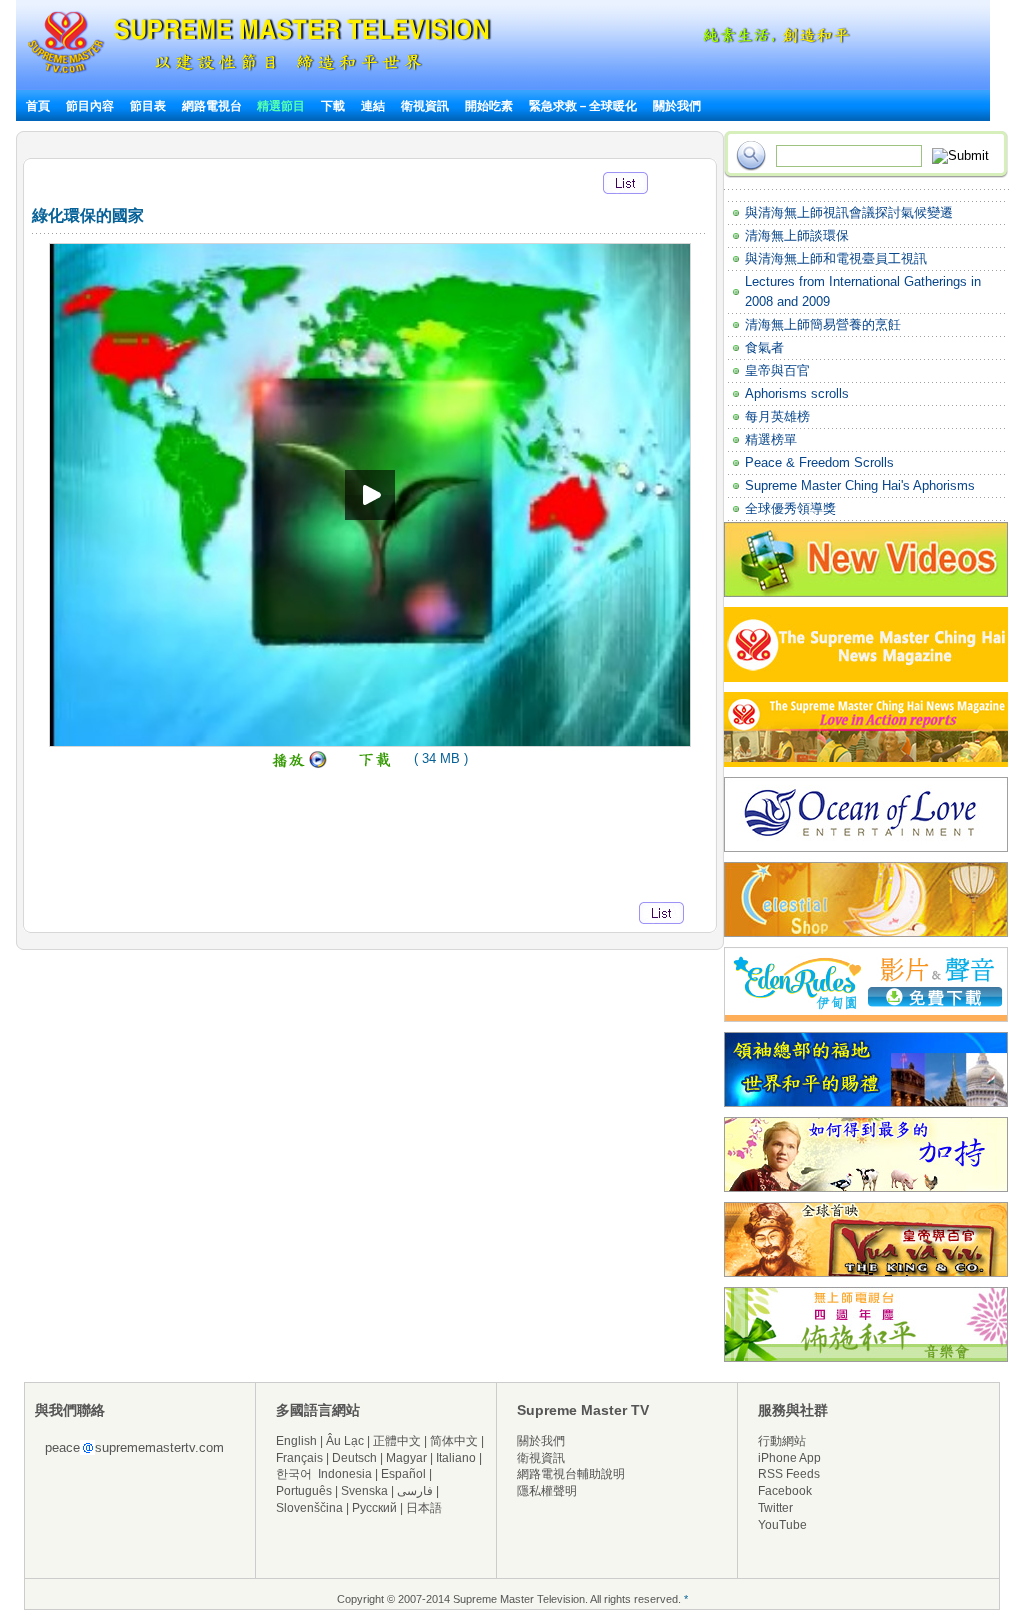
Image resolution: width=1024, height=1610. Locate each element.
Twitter (775, 1508)
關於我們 (677, 106)
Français (299, 1458)
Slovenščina (309, 1508)
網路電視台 (213, 106)
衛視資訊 (425, 106)
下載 (333, 106)
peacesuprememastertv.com (134, 1447)
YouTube (782, 1525)
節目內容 (90, 106)
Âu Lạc (345, 1441)
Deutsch (354, 1458)
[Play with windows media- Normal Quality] (299, 764)
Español (403, 1474)
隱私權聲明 (547, 1491)
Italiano (456, 1458)
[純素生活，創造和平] (773, 39)
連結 (373, 106)
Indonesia (345, 1474)
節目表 (148, 106)
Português (304, 1491)
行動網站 (782, 1441)
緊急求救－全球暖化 (583, 106)
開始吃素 (489, 106)
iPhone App (789, 1458)
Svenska (364, 1491)
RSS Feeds (789, 1474)
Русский (374, 1508)
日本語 (424, 1508)
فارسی (415, 1491)
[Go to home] (259, 73)
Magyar (406, 1458)
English (296, 1441)
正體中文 (397, 1441)
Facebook (785, 1491)
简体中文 (454, 1441)
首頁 (38, 106)
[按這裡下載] (376, 764)
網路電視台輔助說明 (571, 1474)
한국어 (294, 1474)
